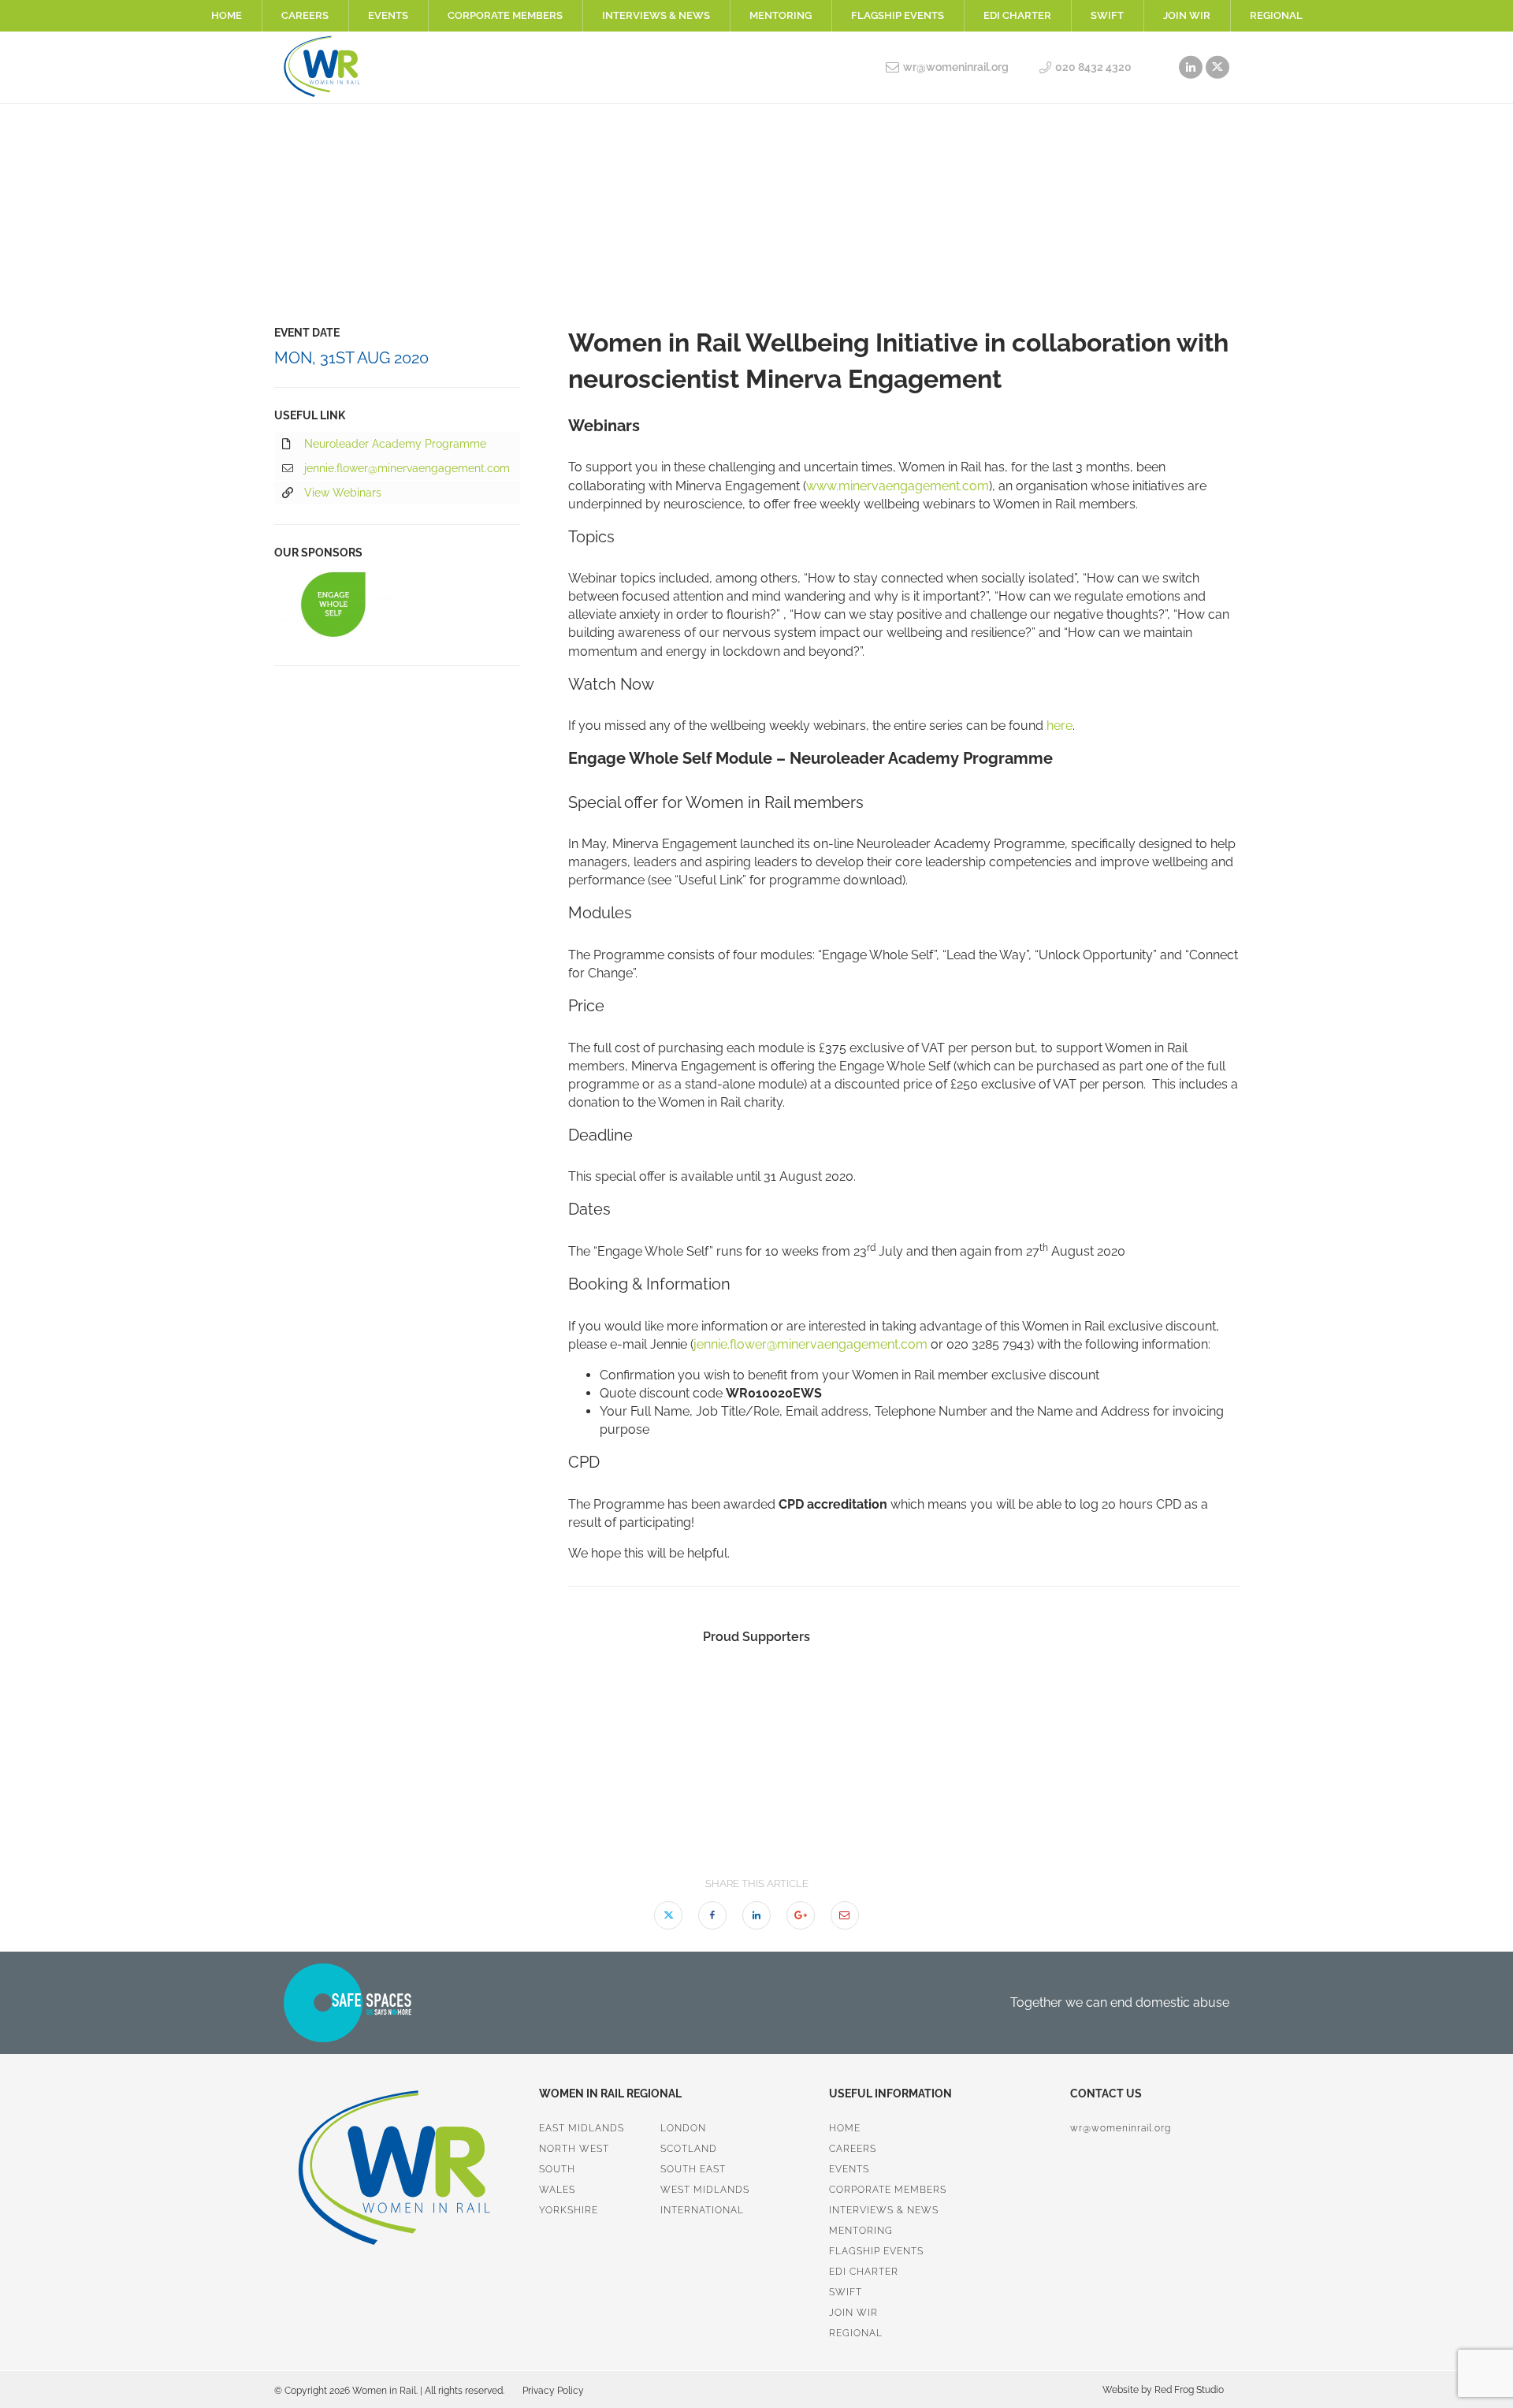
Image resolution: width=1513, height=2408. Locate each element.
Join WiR (1187, 15)
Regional (1276, 15)
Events (388, 15)
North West (574, 2149)
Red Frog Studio (1188, 2390)
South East (693, 2169)
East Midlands (582, 2128)
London (683, 2128)
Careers (305, 15)
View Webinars (343, 493)
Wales (557, 2190)
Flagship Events (898, 15)
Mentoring (781, 15)
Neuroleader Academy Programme (395, 444)
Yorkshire (569, 2210)
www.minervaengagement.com (898, 486)
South (557, 2169)
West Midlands (705, 2190)
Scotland (689, 2149)
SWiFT (1107, 15)
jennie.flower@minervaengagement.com (810, 1344)
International (702, 2210)
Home (227, 15)
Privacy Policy (553, 2391)
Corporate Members (505, 15)
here (1059, 726)
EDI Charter (1017, 15)
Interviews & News (656, 15)
